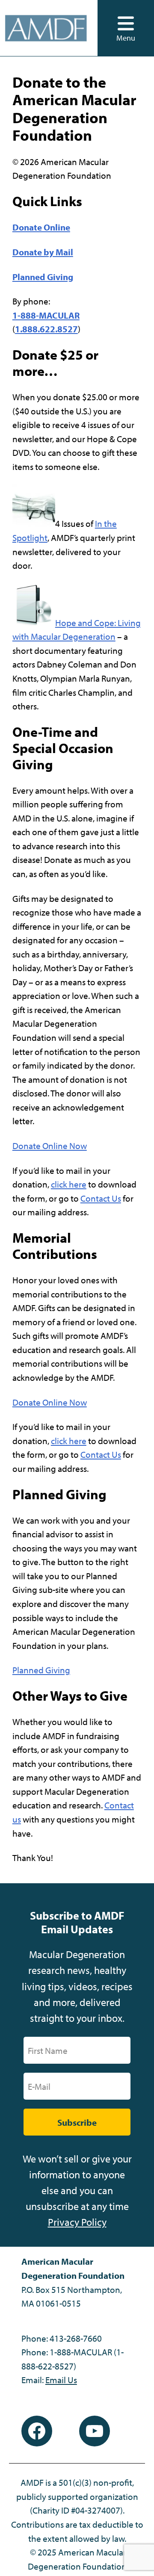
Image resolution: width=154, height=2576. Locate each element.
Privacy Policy (77, 2222)
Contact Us (101, 1198)
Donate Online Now (50, 1146)
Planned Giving (41, 1670)
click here (69, 1184)
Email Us (61, 2380)
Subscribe (77, 2122)
